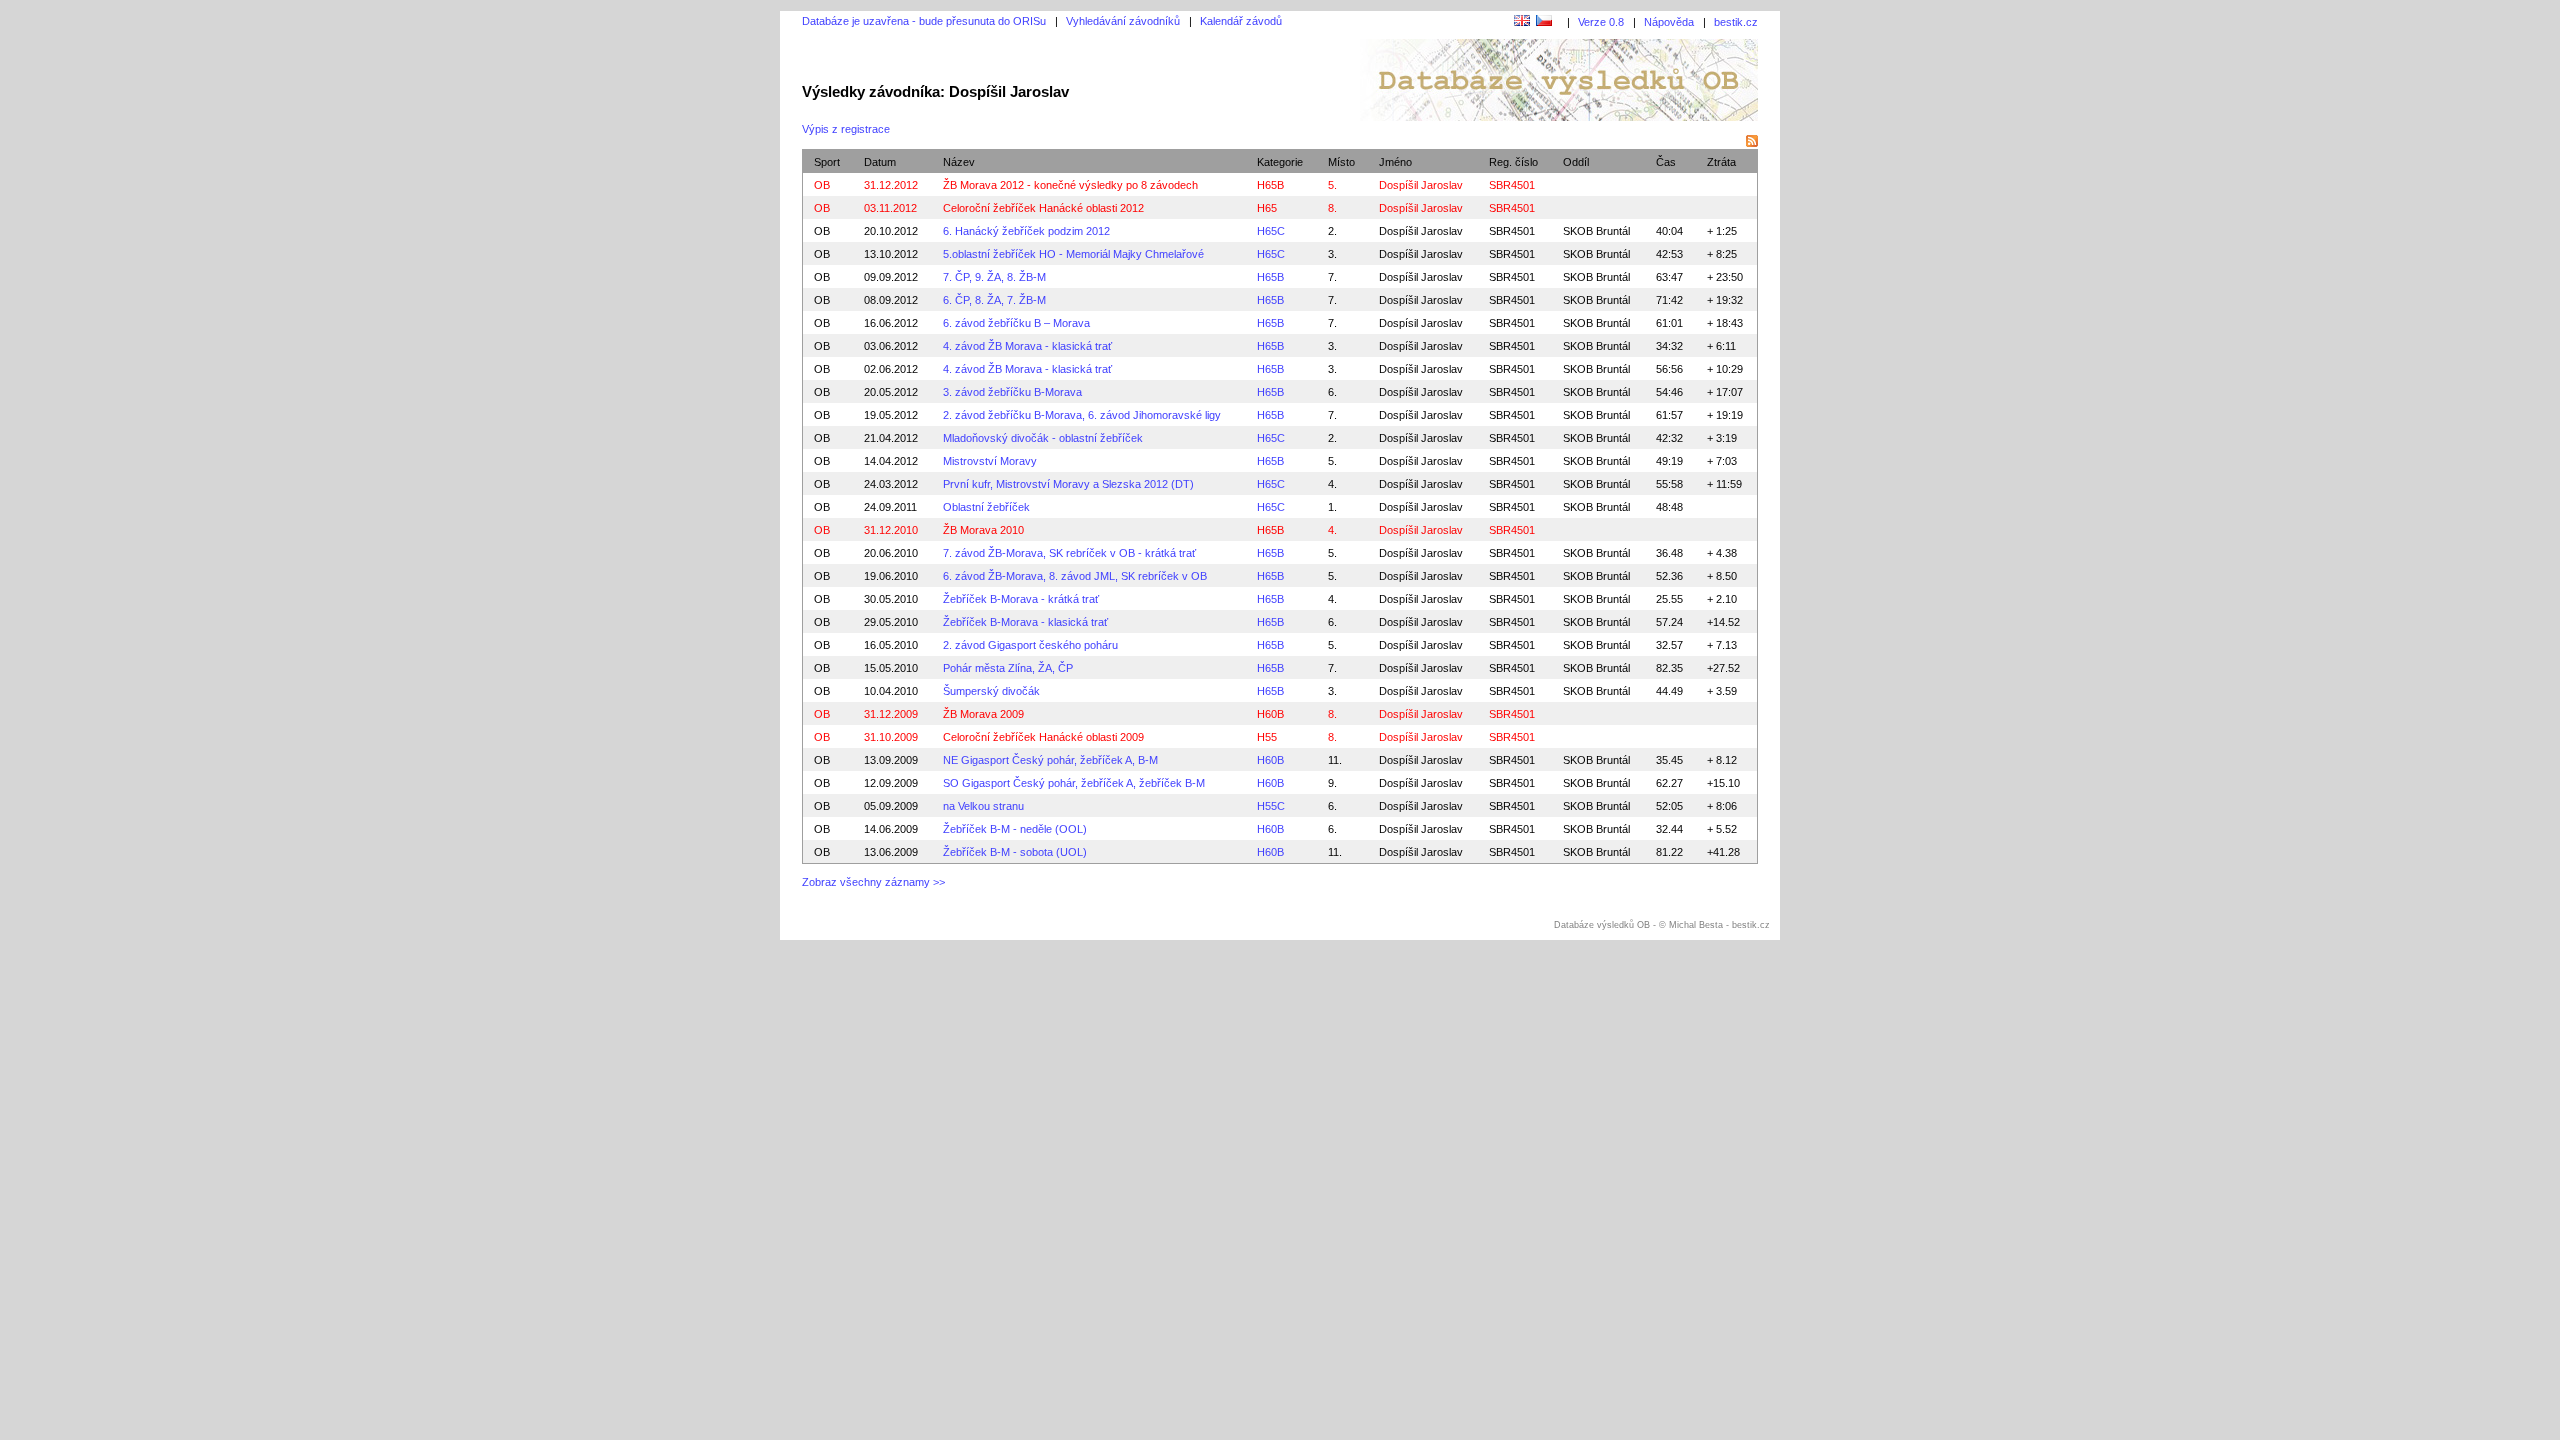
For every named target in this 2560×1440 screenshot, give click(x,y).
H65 (1267, 208)
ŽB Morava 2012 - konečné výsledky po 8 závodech (1070, 185)
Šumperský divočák (991, 691)
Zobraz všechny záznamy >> (873, 882)
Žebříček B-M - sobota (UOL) (1015, 852)
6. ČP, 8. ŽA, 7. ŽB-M (994, 300)
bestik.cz (1736, 22)
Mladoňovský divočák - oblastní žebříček (1043, 438)
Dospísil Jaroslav (1421, 323)
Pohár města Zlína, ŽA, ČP (1008, 668)
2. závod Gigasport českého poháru (1030, 645)
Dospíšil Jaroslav (1421, 231)
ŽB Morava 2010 (983, 530)
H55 (1267, 737)
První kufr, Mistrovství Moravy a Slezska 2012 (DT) (1068, 484)
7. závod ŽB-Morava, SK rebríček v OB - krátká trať (1069, 553)
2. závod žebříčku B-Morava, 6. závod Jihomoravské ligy (1082, 415)
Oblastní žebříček (986, 507)
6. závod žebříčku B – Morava (1016, 323)
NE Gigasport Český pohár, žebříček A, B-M (1050, 760)
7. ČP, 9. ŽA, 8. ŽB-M (994, 277)
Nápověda (1669, 22)
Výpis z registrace (846, 129)
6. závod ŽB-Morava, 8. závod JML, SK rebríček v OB (1075, 576)
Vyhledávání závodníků (1123, 21)
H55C (1271, 806)
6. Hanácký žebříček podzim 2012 (1026, 231)
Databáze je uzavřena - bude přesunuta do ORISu (924, 21)
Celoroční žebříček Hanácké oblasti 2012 (1043, 208)
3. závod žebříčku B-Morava (1012, 392)
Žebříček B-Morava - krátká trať (1021, 599)
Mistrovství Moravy (990, 461)
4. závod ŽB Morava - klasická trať (1027, 346)
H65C (1271, 231)
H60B (1270, 714)
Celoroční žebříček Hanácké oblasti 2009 (1043, 737)
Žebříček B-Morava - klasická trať (1025, 622)
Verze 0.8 (1601, 22)
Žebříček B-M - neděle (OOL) (1015, 829)
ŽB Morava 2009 (983, 714)
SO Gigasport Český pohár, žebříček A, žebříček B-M (1074, 783)
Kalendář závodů (1241, 21)
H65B (1270, 185)
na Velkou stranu (983, 806)
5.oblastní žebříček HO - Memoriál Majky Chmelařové (1073, 254)
